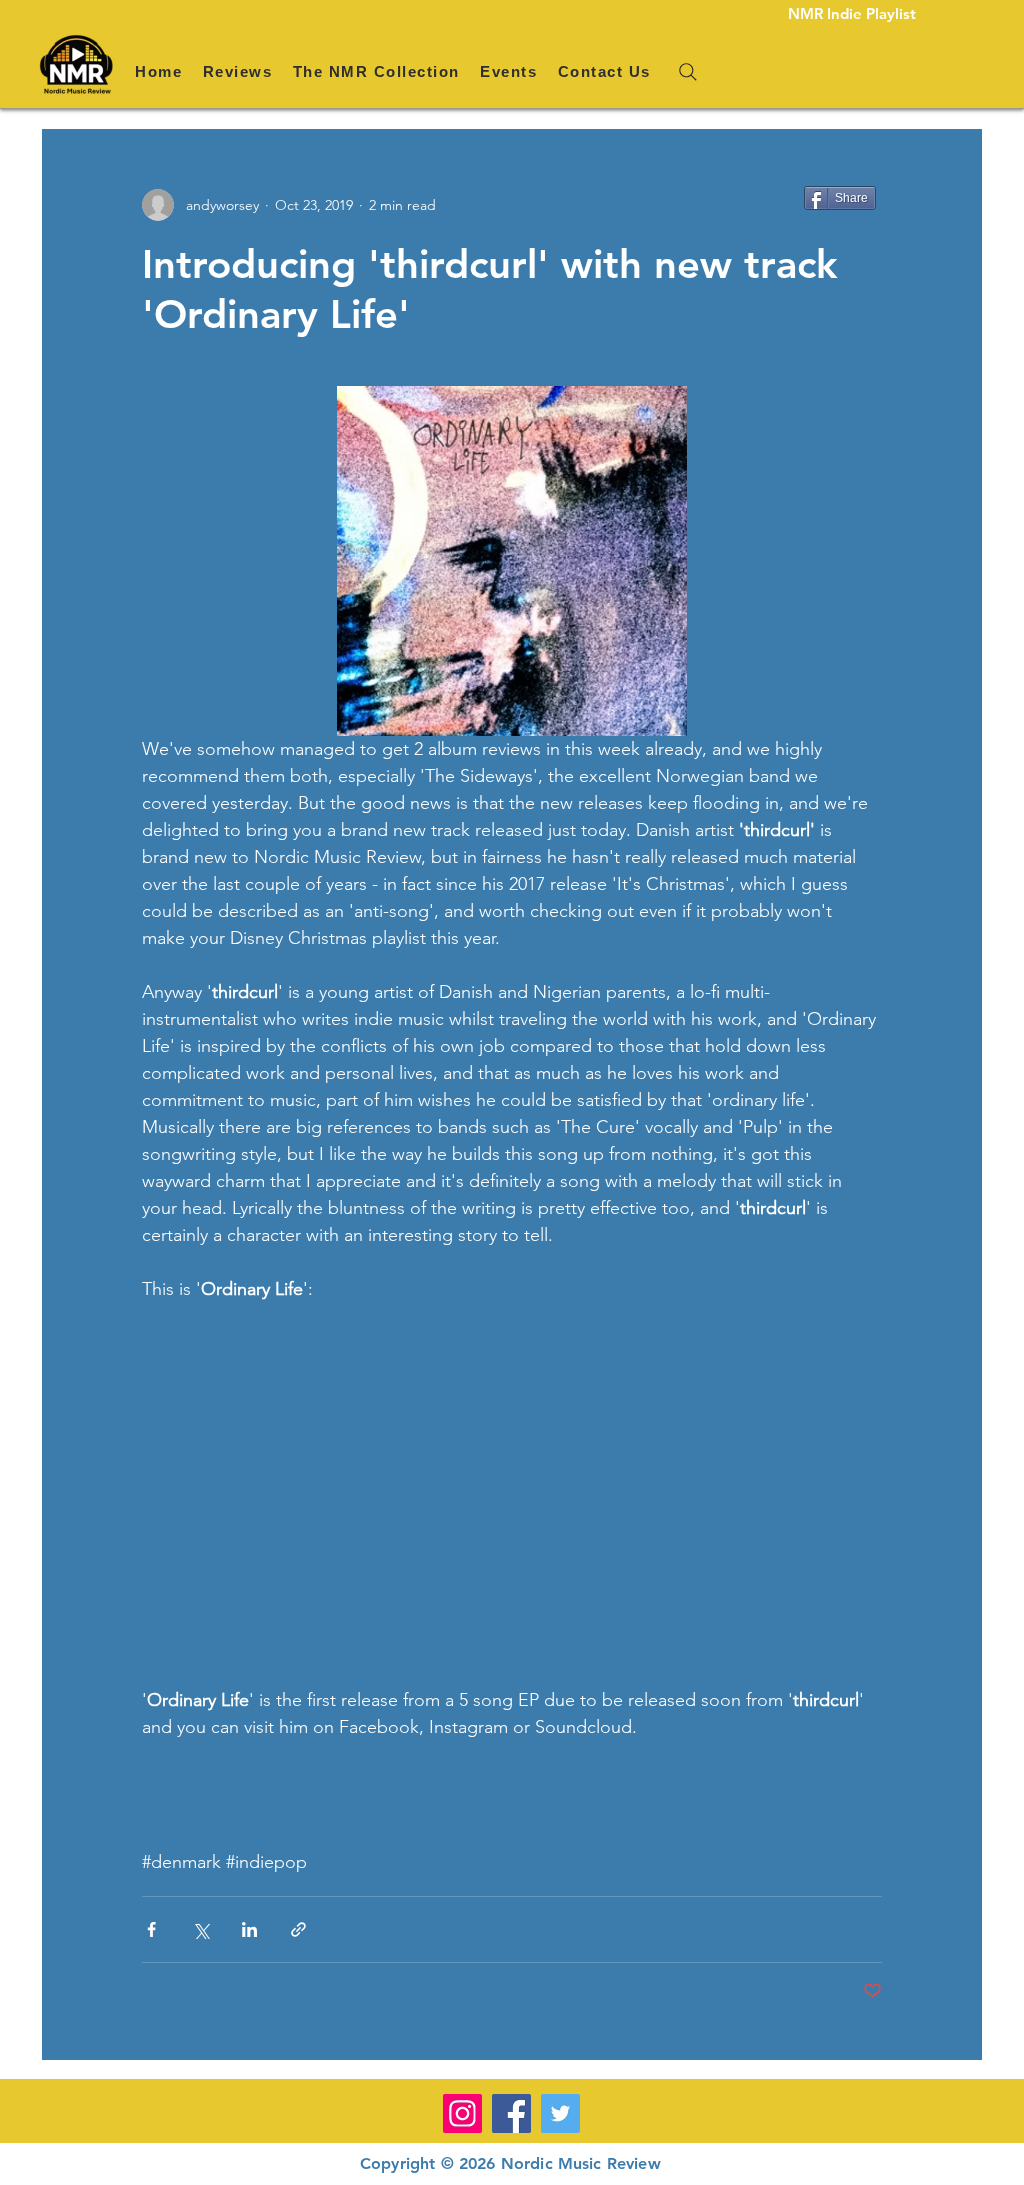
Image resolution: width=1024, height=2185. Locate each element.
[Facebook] (511, 2113)
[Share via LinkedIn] (249, 1929)
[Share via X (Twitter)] (200, 1929)
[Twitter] (560, 2113)
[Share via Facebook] (151, 1929)
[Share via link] (298, 1929)
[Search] (688, 72)
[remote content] (512, 1495)
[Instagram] (462, 2113)
